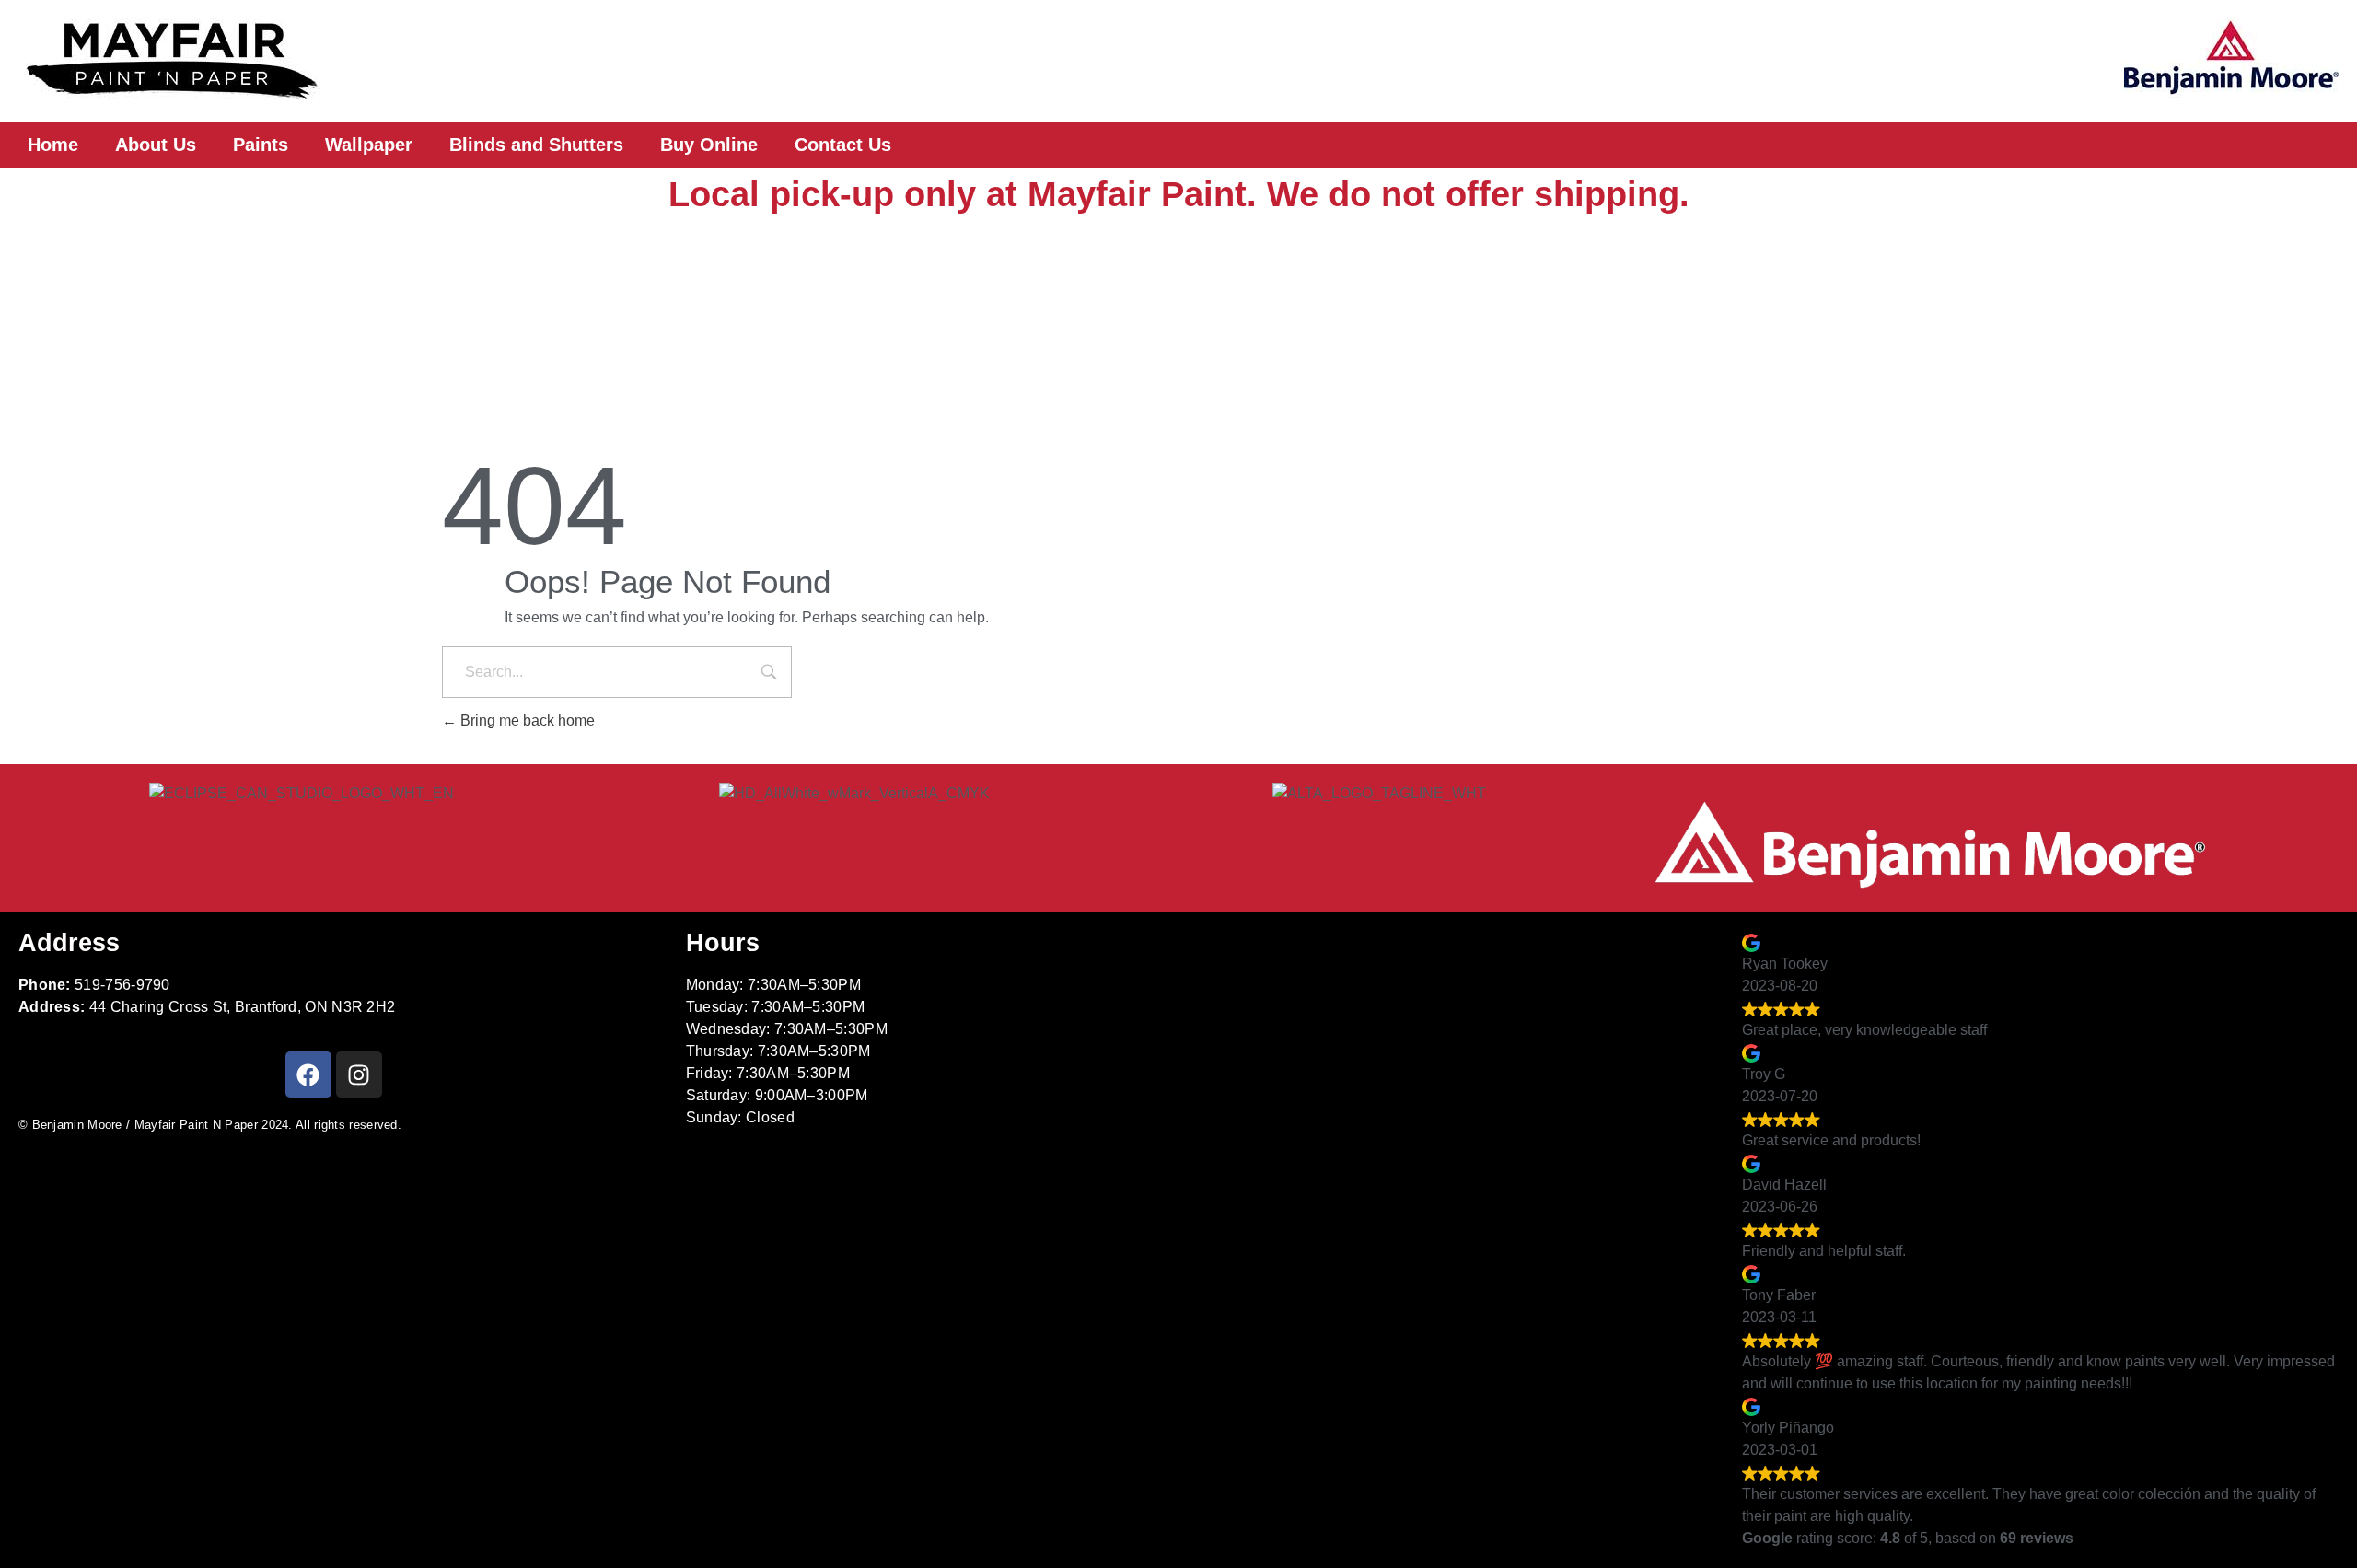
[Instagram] (359, 1074)
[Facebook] (308, 1074)
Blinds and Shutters (536, 145)
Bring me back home (526, 720)
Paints (261, 145)
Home (53, 145)
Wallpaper (369, 145)
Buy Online (709, 145)
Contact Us (843, 145)
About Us (156, 145)
